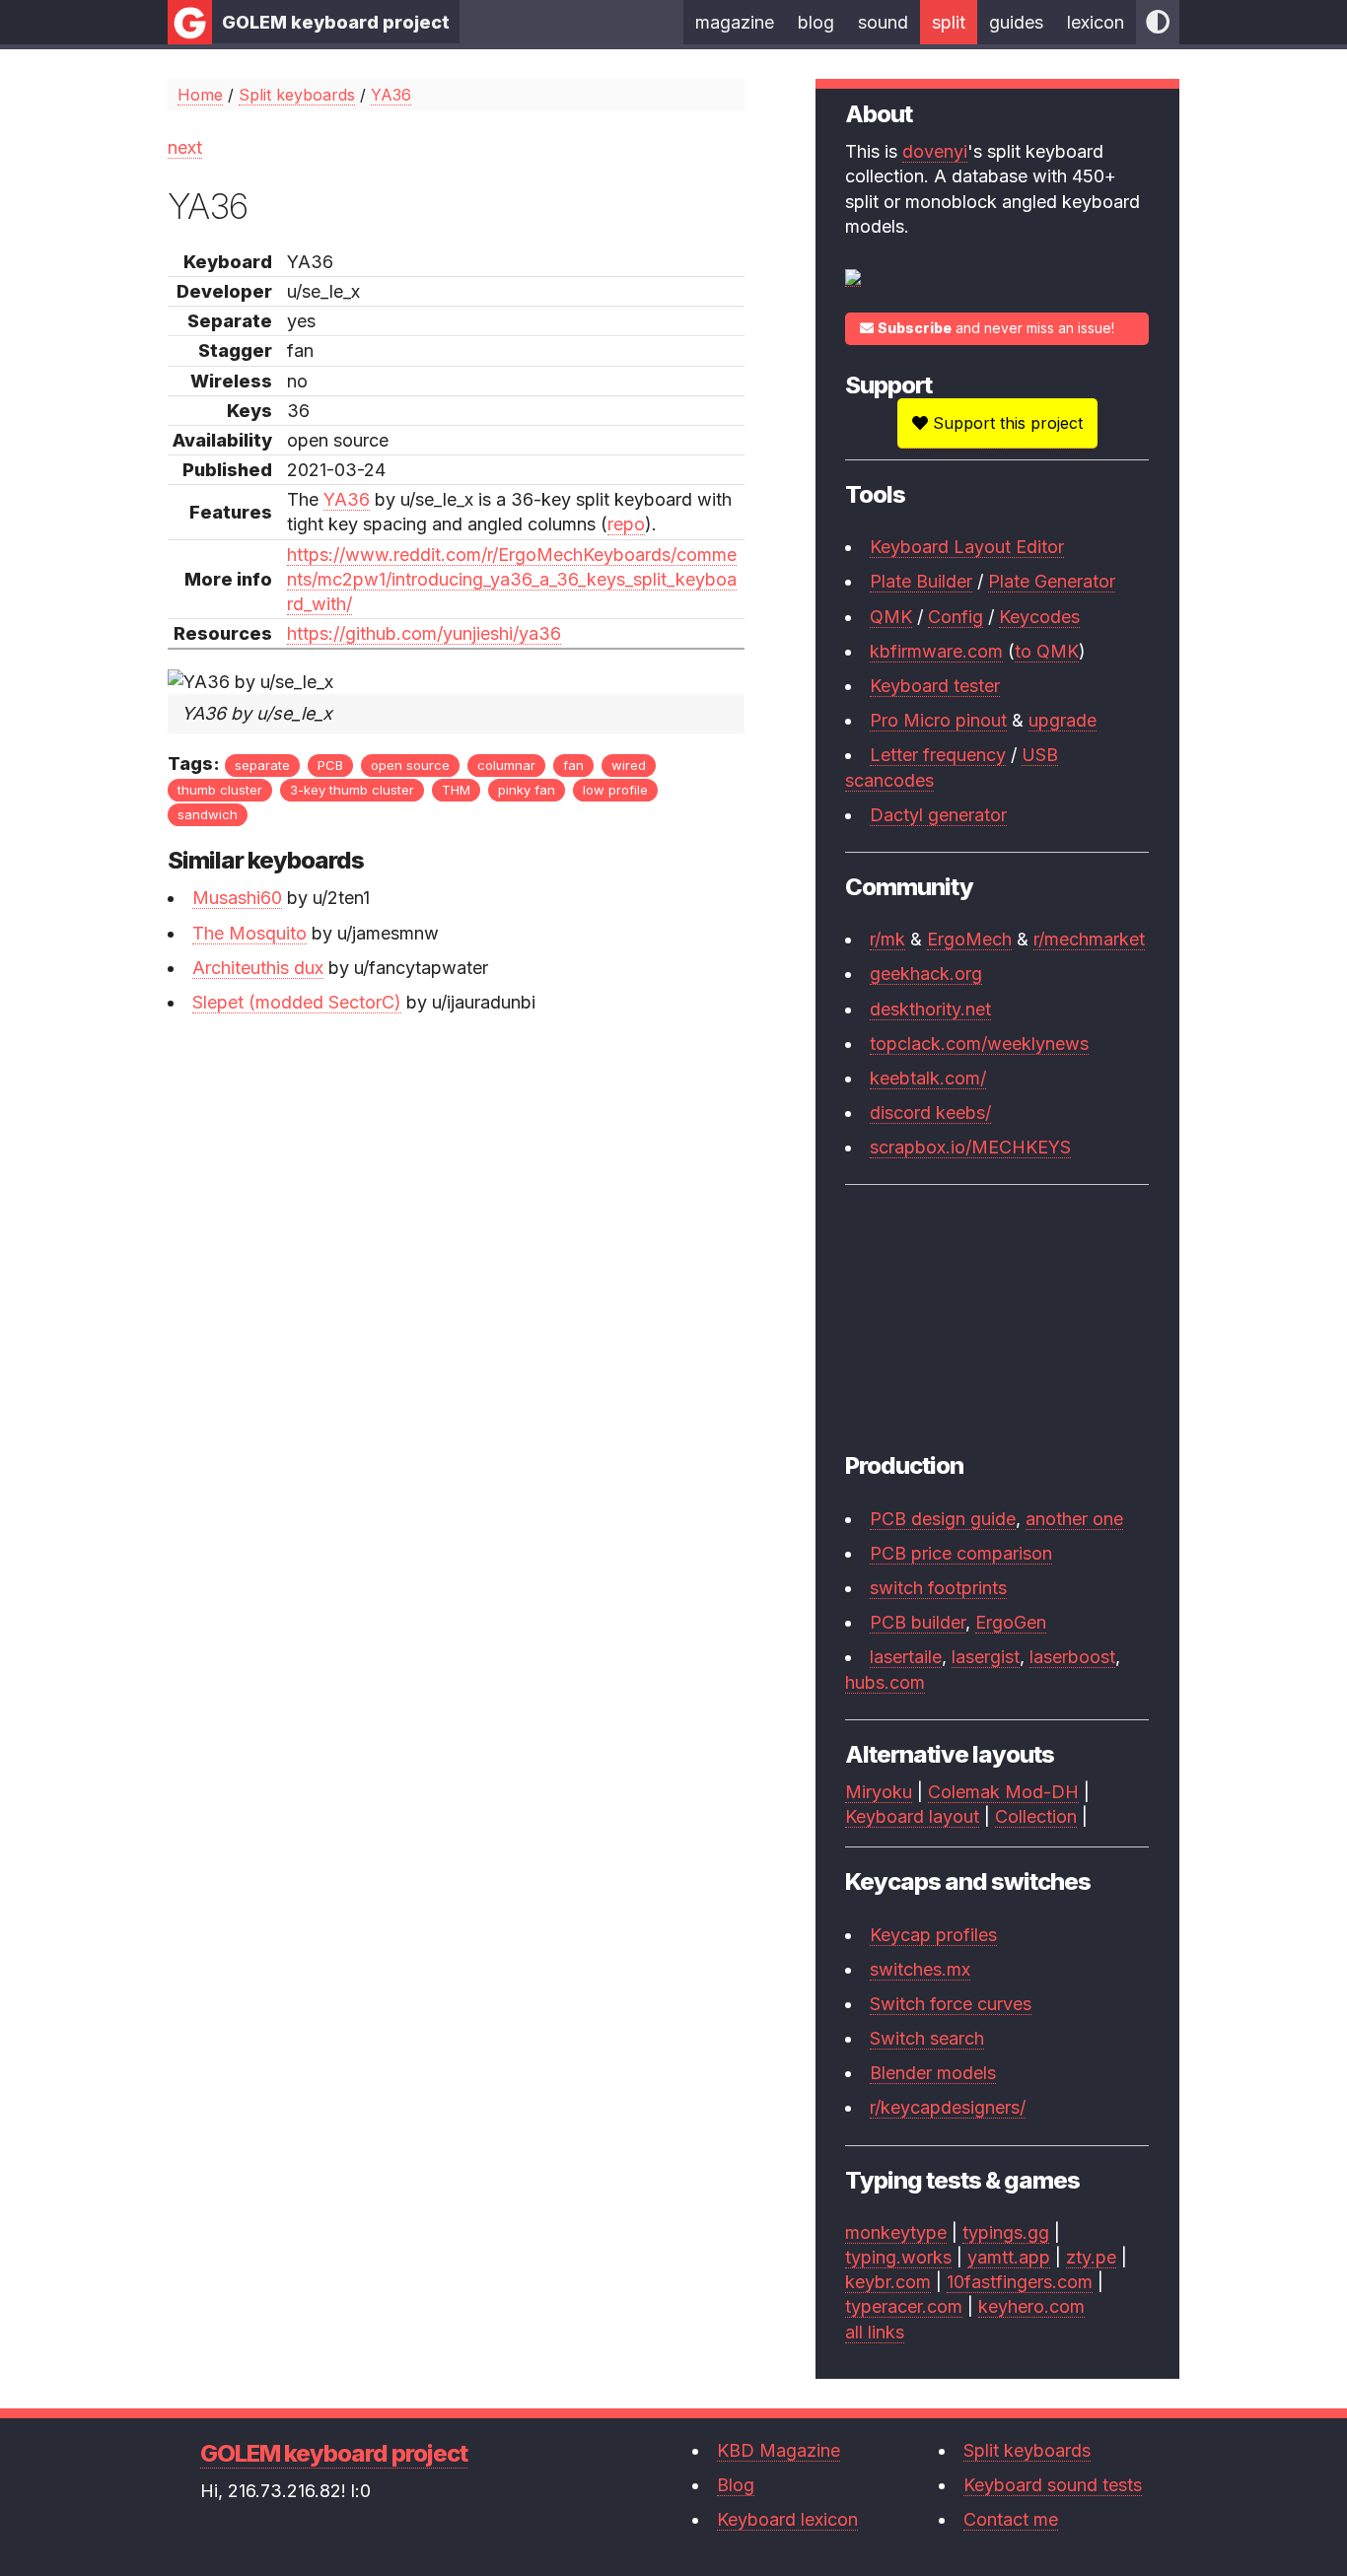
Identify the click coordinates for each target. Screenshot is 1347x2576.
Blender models (933, 2073)
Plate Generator (1052, 581)
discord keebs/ (930, 1113)
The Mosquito (249, 933)
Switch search (927, 2038)
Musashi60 (237, 898)
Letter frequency (938, 755)
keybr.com (888, 2282)
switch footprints (938, 1588)
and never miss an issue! (996, 328)
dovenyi (935, 151)
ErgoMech (969, 939)
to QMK (1047, 651)
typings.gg (1006, 2232)
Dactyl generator (938, 815)
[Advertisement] (456, 1177)
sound (883, 22)
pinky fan (527, 790)
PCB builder (918, 1622)
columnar (506, 765)
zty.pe (1091, 2257)
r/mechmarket (1089, 939)
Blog (736, 2485)
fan (573, 765)
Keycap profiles (933, 1935)
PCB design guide (943, 1519)
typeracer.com (904, 2306)
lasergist (986, 1657)
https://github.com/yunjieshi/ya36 (424, 633)
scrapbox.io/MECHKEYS (970, 1147)
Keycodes (1039, 617)
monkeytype (896, 2232)
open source (410, 765)
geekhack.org (926, 974)
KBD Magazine (779, 2450)
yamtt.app (1009, 2257)
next (185, 147)
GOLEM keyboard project (336, 22)
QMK (891, 617)
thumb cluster (220, 790)
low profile (615, 790)
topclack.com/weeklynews (979, 1044)
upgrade (1063, 720)
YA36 (391, 95)
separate (262, 765)
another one (1074, 1519)
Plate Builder (921, 581)
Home (200, 95)
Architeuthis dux (258, 968)
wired (629, 765)
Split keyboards (297, 95)
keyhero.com (1031, 2306)
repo (626, 524)
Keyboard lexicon (787, 2519)
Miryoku (879, 1792)
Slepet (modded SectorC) (297, 1002)
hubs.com (885, 1682)
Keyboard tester (935, 686)
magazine (735, 22)
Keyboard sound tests (1053, 2485)
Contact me (1011, 2519)
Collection (1036, 1816)
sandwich (208, 814)
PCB (330, 765)
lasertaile (906, 1657)
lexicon (1096, 22)
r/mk (887, 939)
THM (456, 790)
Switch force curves (951, 2004)
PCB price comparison (961, 1553)
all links (875, 2332)
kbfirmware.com (936, 651)
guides (1016, 22)
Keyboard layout (912, 1816)
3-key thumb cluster (352, 790)
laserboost (1072, 1657)
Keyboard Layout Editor (967, 547)
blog (816, 22)
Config (956, 617)
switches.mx (920, 1969)
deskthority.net (930, 1009)
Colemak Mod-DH (1003, 1792)
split (949, 22)
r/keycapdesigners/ (948, 2107)
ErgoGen (1011, 1622)
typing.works (898, 2257)
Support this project (1005, 423)
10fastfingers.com (1020, 2282)
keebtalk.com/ (928, 1078)
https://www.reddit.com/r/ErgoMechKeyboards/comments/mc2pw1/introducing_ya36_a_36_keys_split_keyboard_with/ (512, 579)
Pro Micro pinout (938, 720)
